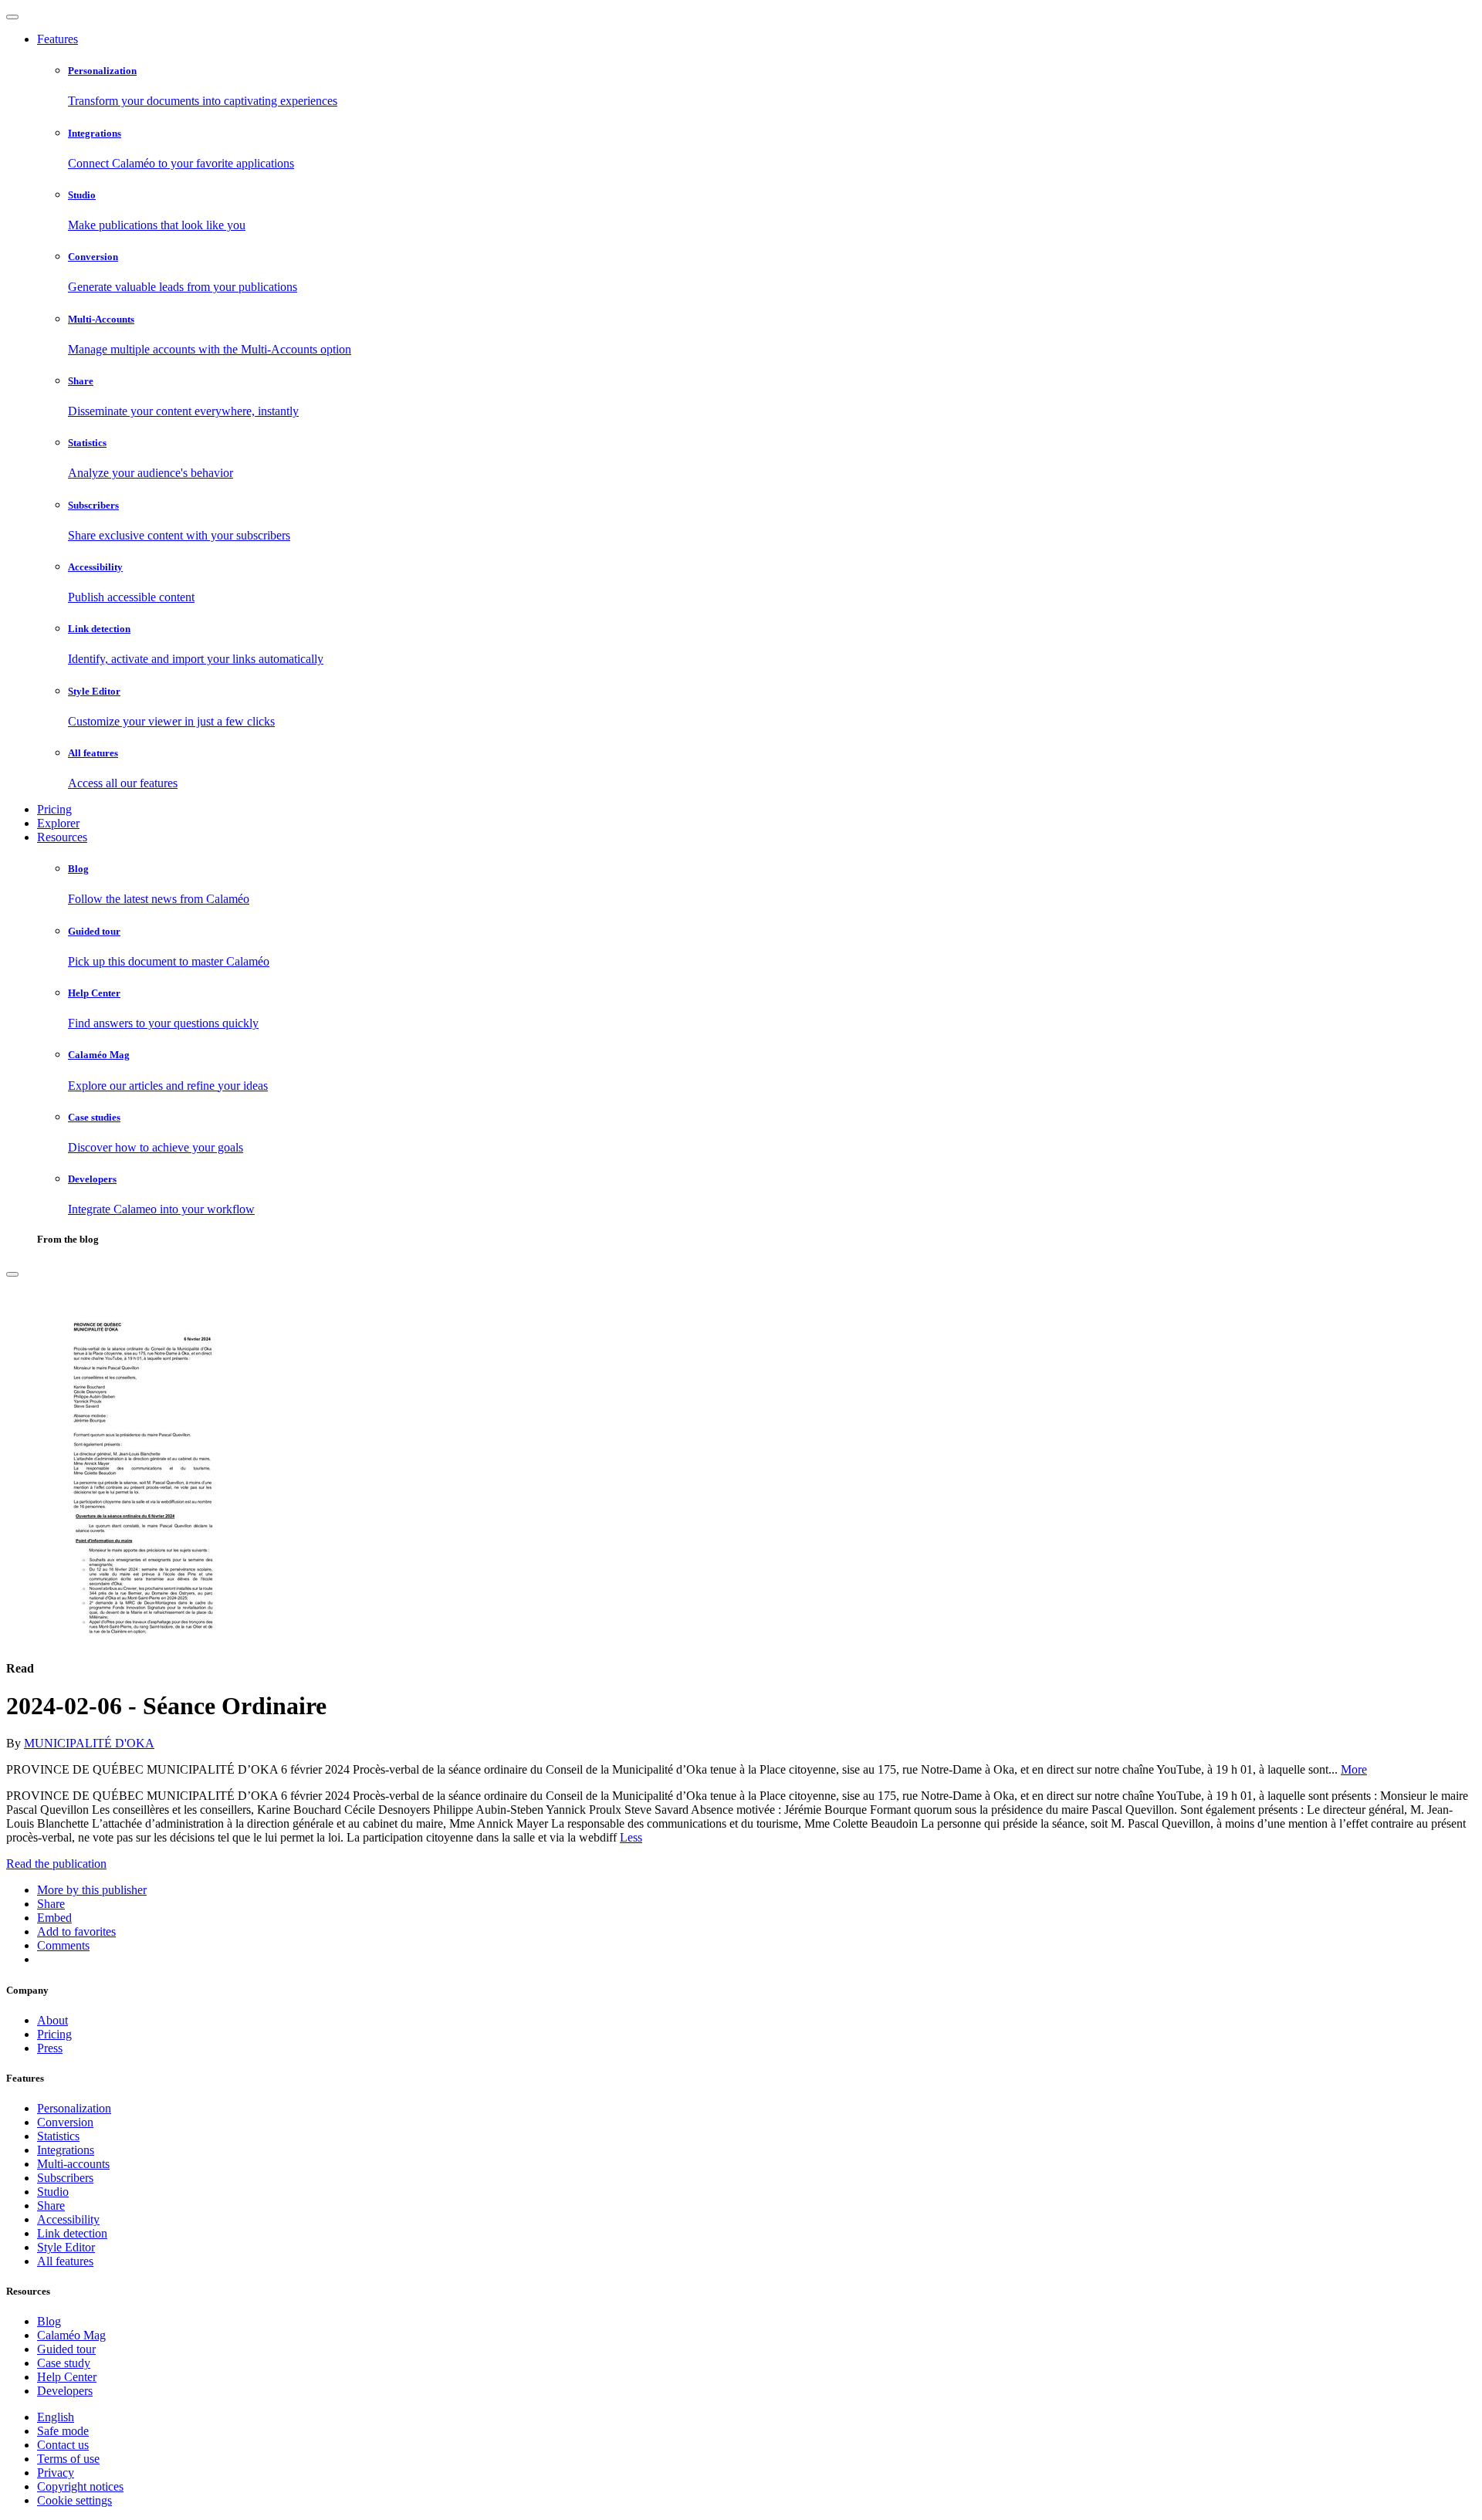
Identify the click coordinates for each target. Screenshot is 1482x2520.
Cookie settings (74, 2500)
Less (631, 1837)
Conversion (65, 2122)
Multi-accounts (73, 2164)
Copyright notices (80, 2486)
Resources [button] (62, 837)
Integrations (66, 2150)
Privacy (56, 2473)
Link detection (72, 2233)
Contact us (63, 2445)
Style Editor (66, 2247)
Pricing (54, 809)
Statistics (58, 2136)
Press (50, 2048)
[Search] (12, 1274)
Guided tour (66, 2349)
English (56, 2417)
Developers (65, 2391)
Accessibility (68, 2219)
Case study (64, 2363)
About (52, 2020)
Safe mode (63, 2431)
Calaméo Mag (71, 2335)
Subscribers (65, 2178)
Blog (49, 2321)
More (1354, 1769)
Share (51, 2205)
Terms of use (68, 2459)
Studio (53, 2192)
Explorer (58, 823)
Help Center (67, 2377)
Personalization (74, 2108)
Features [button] (58, 39)
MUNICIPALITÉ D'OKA (89, 1743)
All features (65, 2261)
